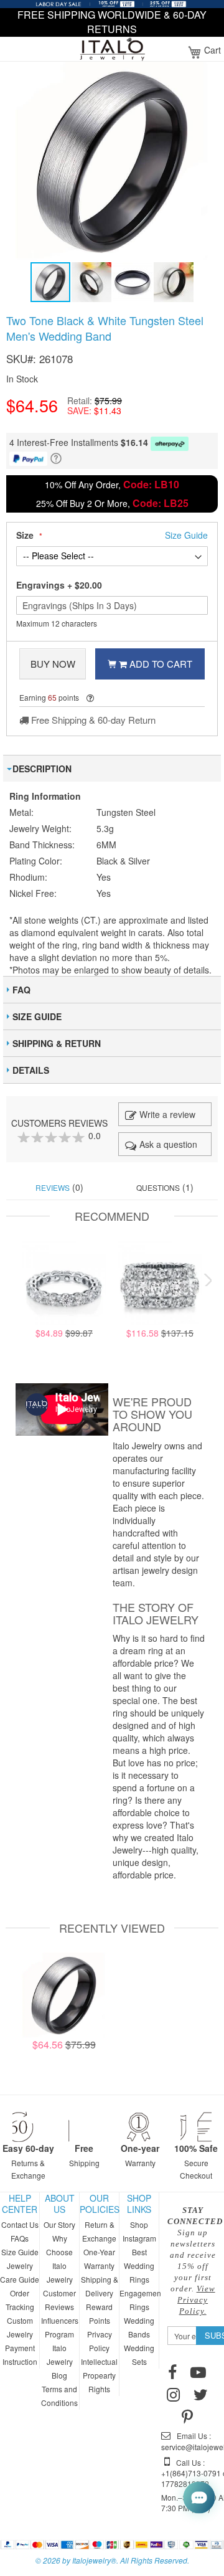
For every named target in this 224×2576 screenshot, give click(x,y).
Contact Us (20, 2224)
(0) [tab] (59, 1187)
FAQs (20, 2238)
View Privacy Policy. (196, 2300)
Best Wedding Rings (139, 2266)
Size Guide (20, 2252)
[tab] (112, 768)
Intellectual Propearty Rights (99, 2375)
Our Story (59, 2224)
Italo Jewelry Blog (60, 2361)
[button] (92, 282)
